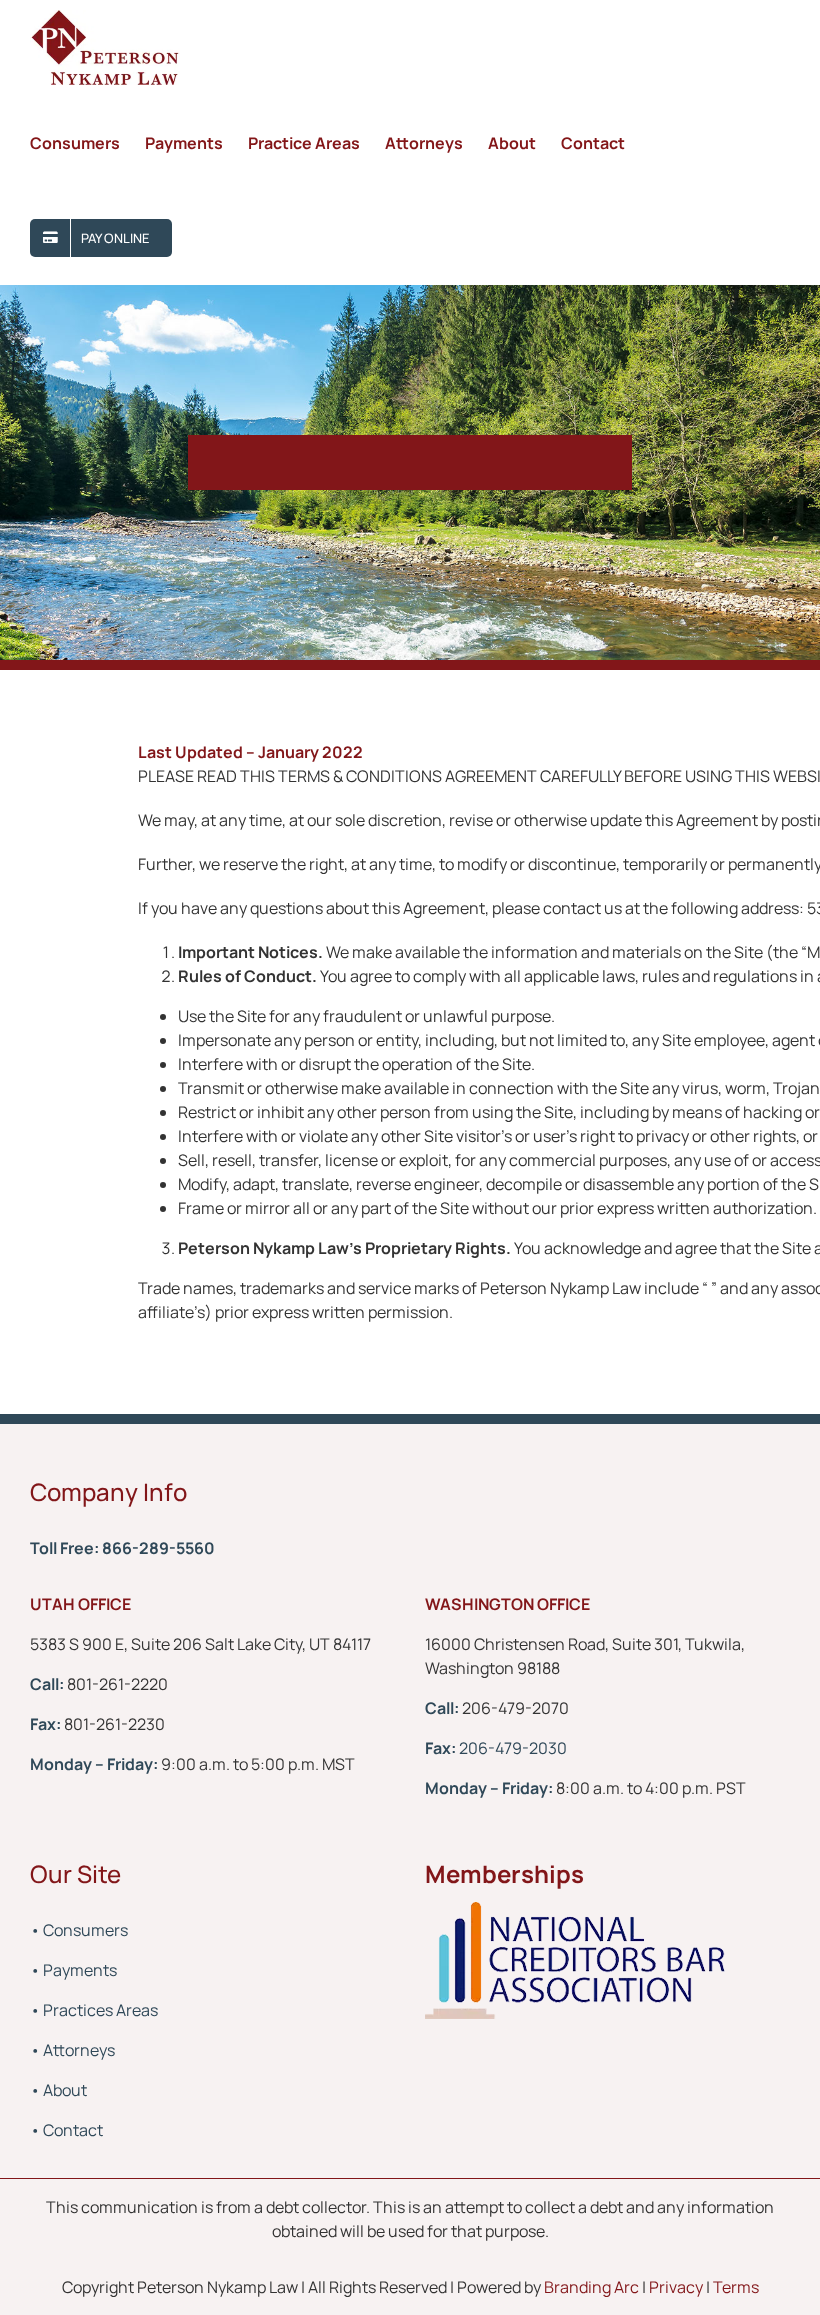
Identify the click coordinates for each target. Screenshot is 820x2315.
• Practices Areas (94, 2010)
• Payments (73, 1970)
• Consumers (79, 1930)
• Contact (66, 2130)
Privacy (676, 2287)
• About (58, 2090)
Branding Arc (590, 2287)
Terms (736, 2287)
